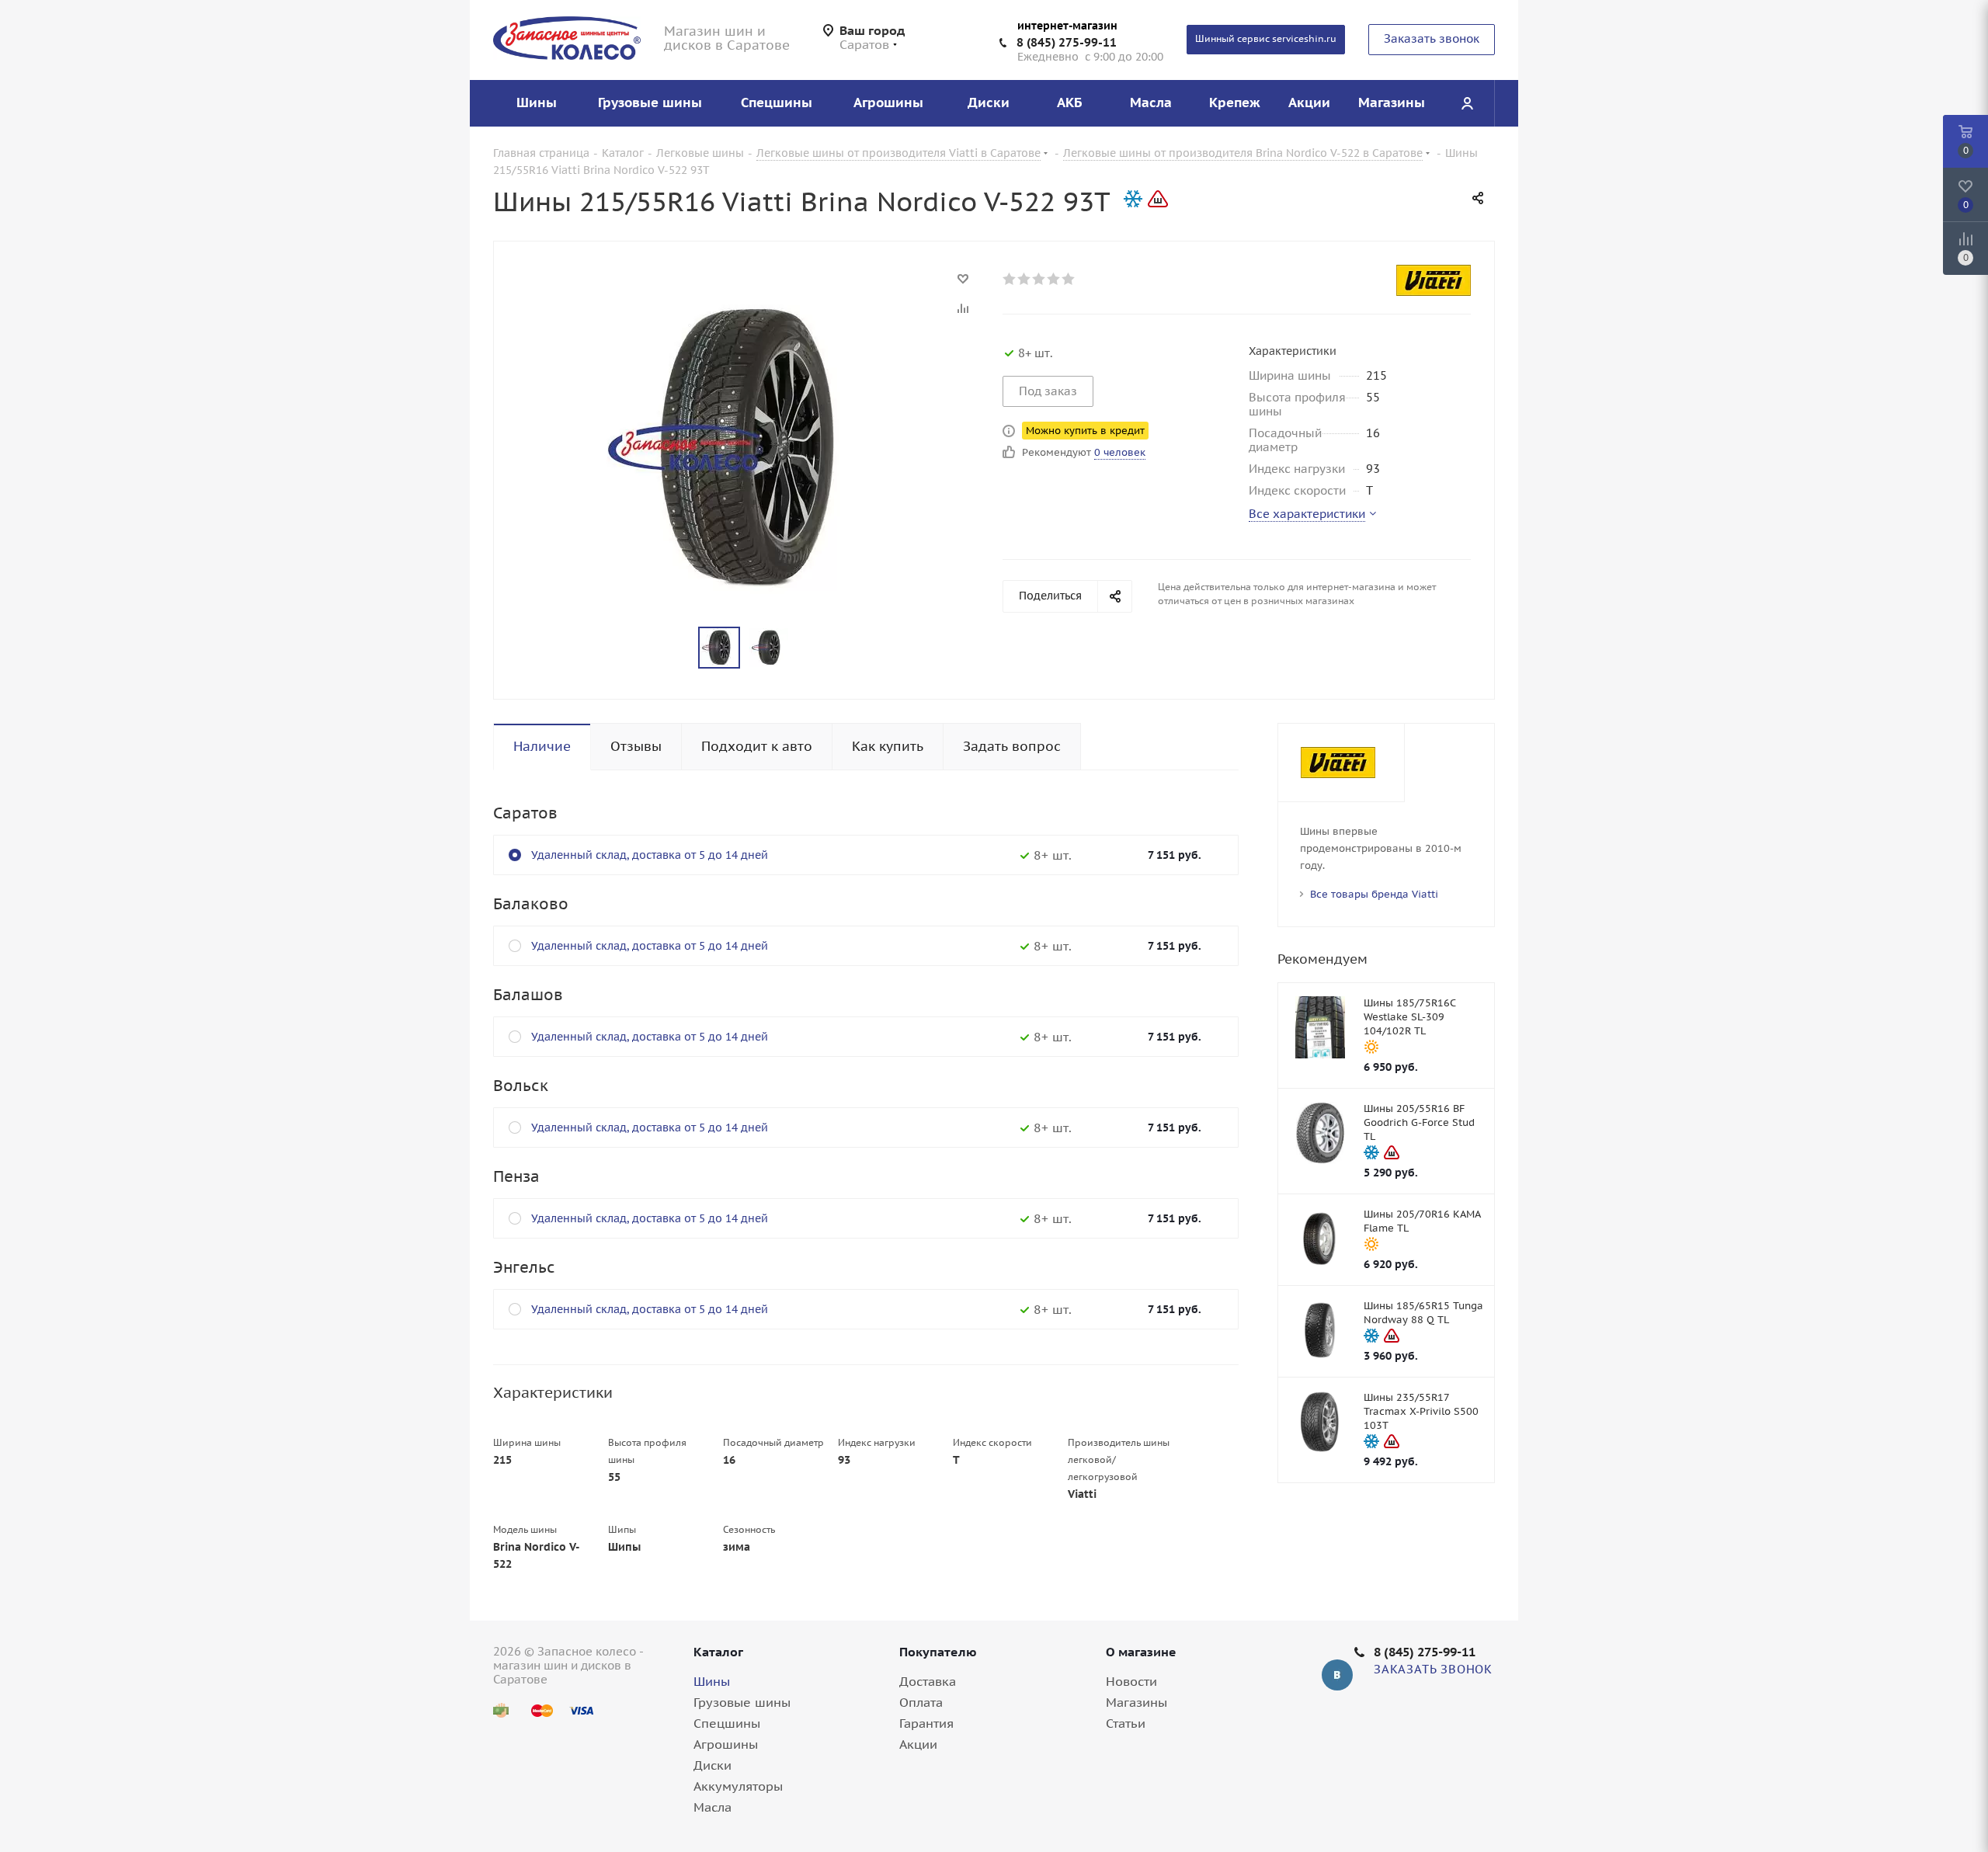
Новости (1131, 1681)
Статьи (1126, 1723)
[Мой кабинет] (1467, 103)
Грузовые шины (742, 1702)
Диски (712, 1765)
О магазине (1141, 1652)
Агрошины (726, 1744)
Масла (712, 1807)
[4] (1054, 279)
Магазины (1136, 1702)
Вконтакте (1337, 1675)
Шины (712, 1681)
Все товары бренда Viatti (1374, 894)
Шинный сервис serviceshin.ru (1266, 38)
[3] (1039, 279)
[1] (1010, 279)
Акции (918, 1744)
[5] (1069, 279)
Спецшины (727, 1723)
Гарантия (926, 1723)
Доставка (928, 1681)
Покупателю (938, 1652)
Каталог (718, 1652)
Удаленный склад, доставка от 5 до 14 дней (650, 855)
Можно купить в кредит (1085, 431)
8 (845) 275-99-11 (1067, 42)
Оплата (921, 1702)
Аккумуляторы (738, 1786)
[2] (1025, 279)
